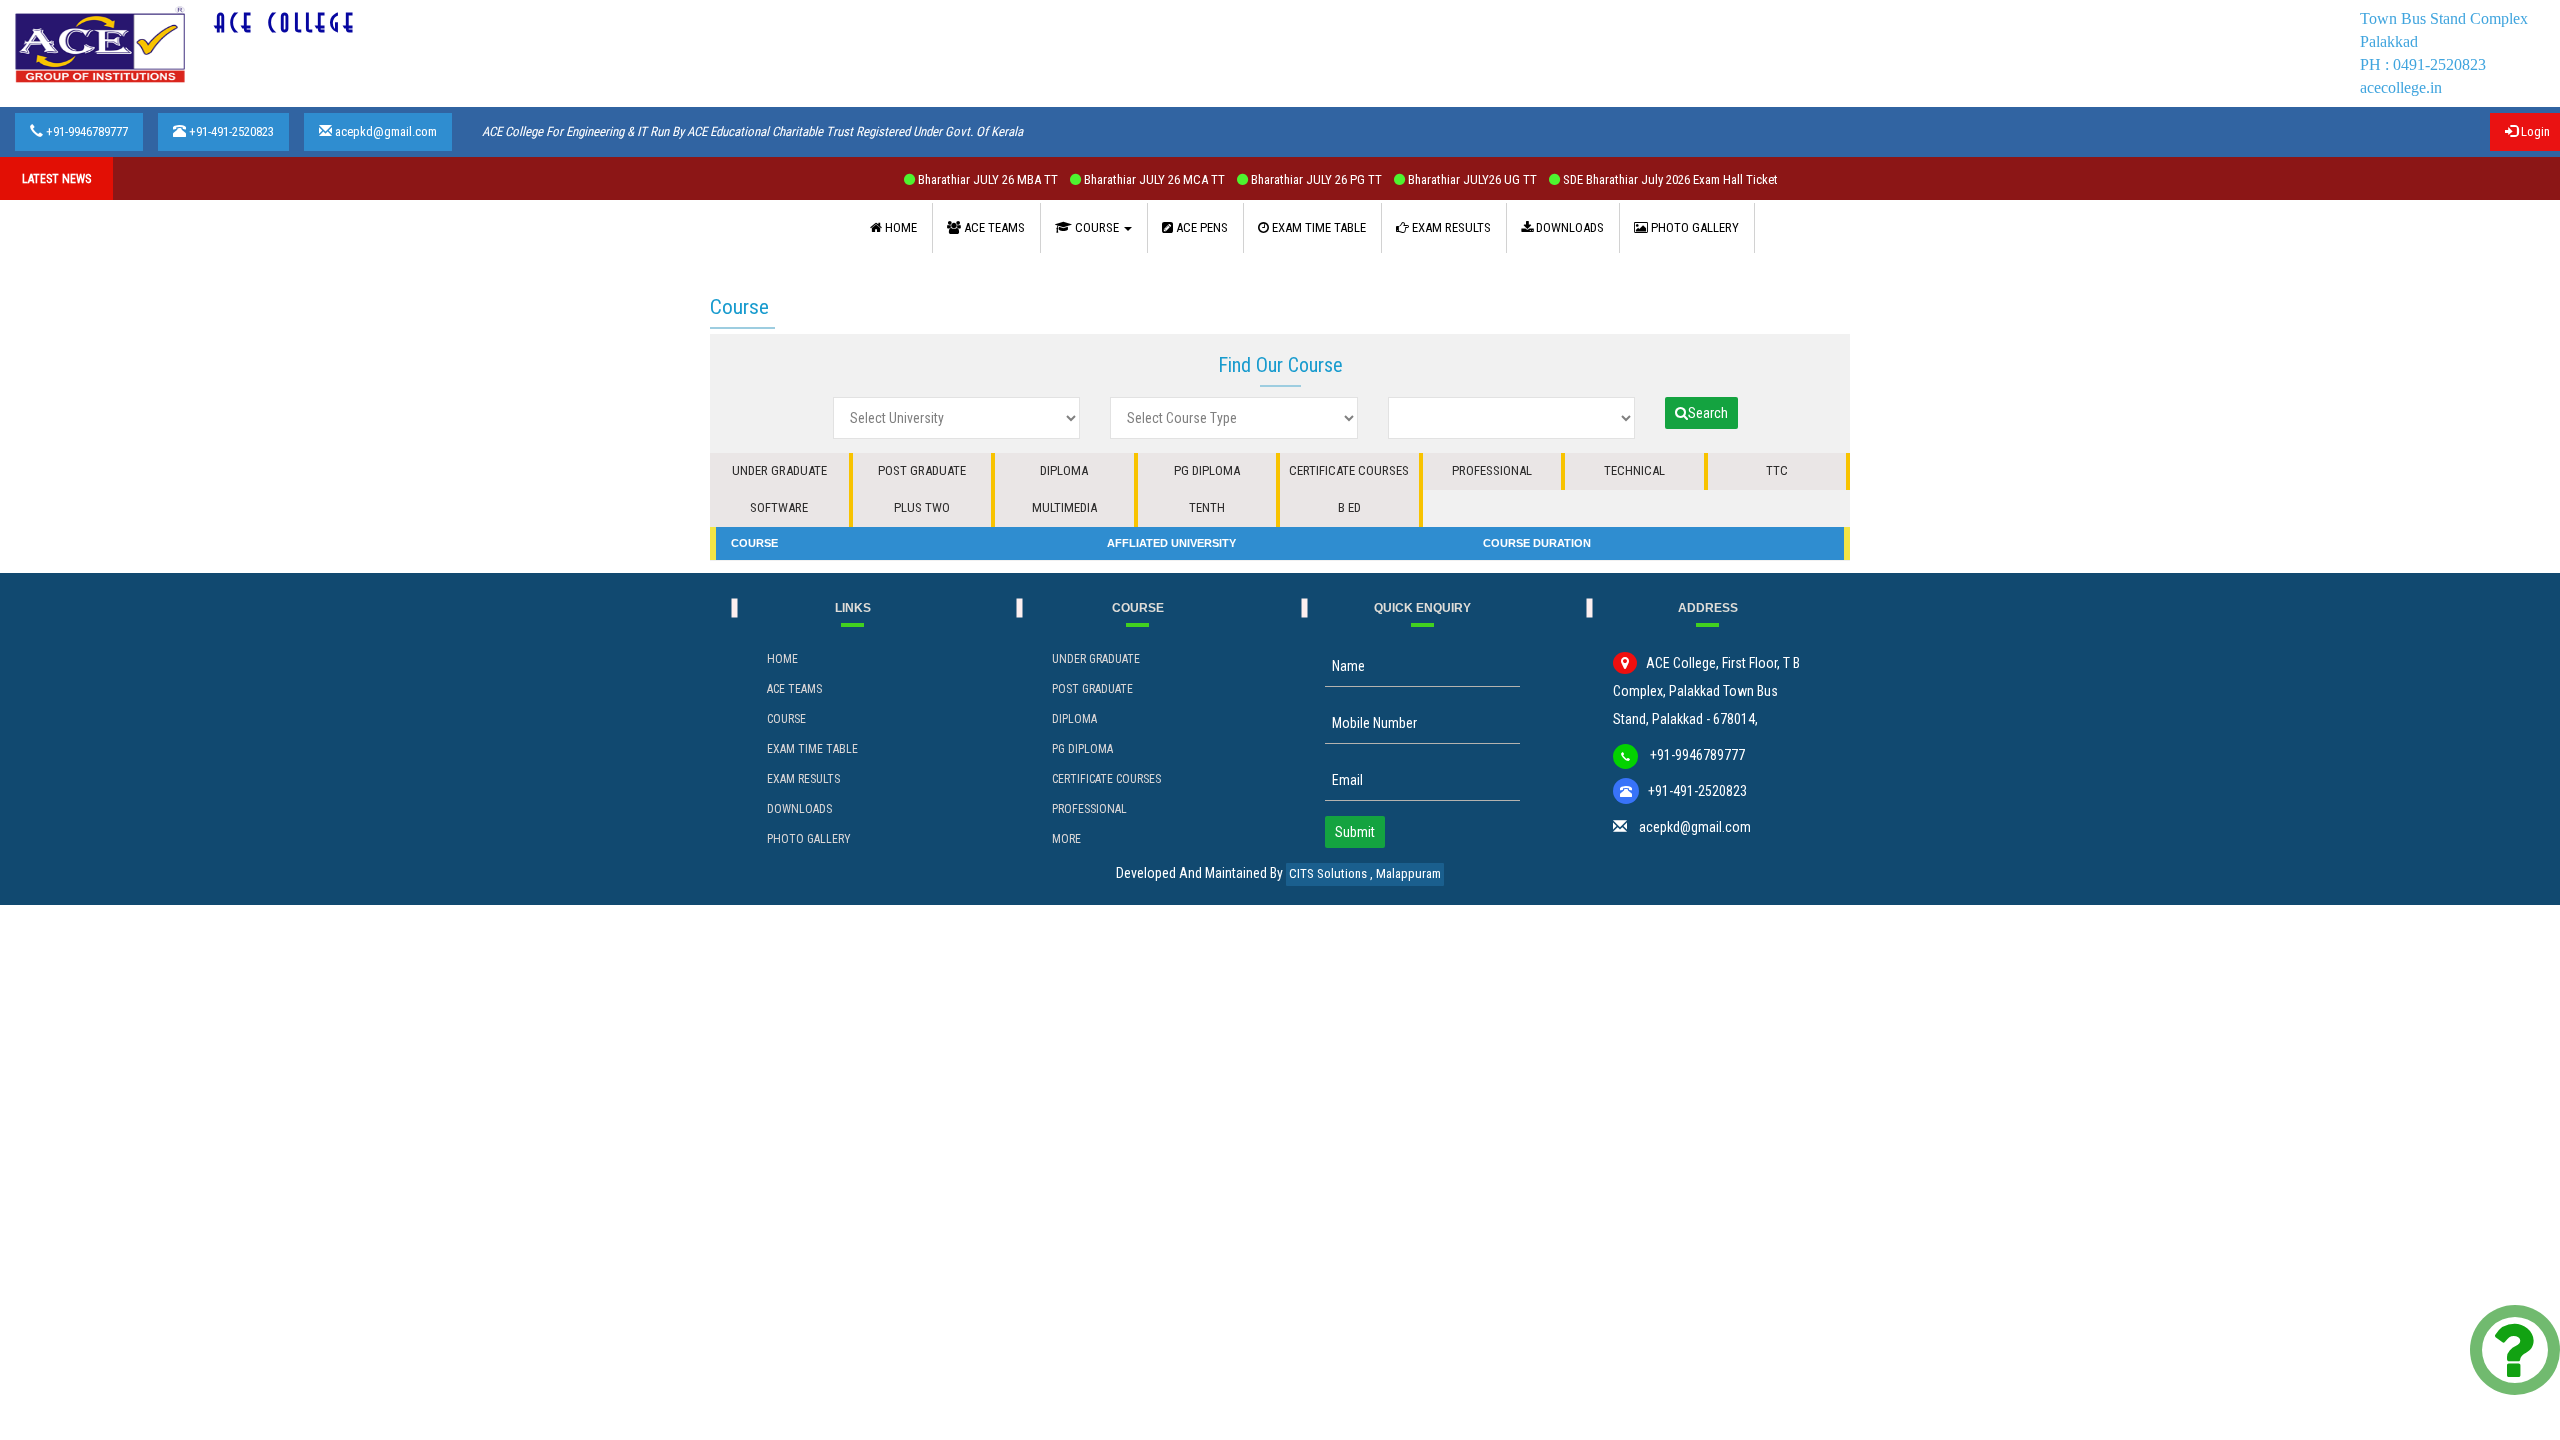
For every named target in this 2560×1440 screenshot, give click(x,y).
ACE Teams (794, 689)
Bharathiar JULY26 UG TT (1412, 179)
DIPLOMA (1064, 470)
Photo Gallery (809, 839)
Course (786, 719)
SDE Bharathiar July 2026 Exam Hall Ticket (1608, 179)
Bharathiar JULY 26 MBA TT (927, 179)
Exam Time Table (812, 749)
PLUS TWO (922, 507)
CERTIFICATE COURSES (1349, 470)
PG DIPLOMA (1207, 470)
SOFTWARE (779, 507)
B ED (1349, 507)
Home (782, 659)
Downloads (799, 809)
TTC (1777, 470)
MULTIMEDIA (1064, 507)
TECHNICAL (1634, 470)
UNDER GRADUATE (779, 470)
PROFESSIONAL (1492, 470)
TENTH (1207, 507)
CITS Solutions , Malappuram (1365, 873)
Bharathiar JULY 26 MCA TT (1094, 179)
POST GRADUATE (922, 470)
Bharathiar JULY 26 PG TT (1256, 179)
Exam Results (803, 779)
